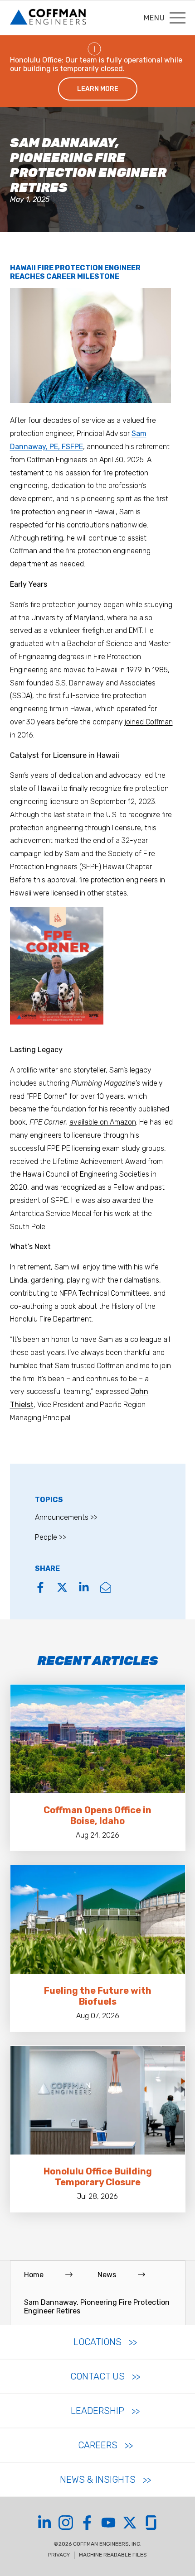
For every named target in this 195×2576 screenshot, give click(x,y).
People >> (51, 1537)
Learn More (98, 89)
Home (34, 2275)
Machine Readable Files (113, 2555)
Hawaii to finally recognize (80, 788)
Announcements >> (66, 1517)
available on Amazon (103, 1122)
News (107, 2275)
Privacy (59, 2555)
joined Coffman (149, 722)
